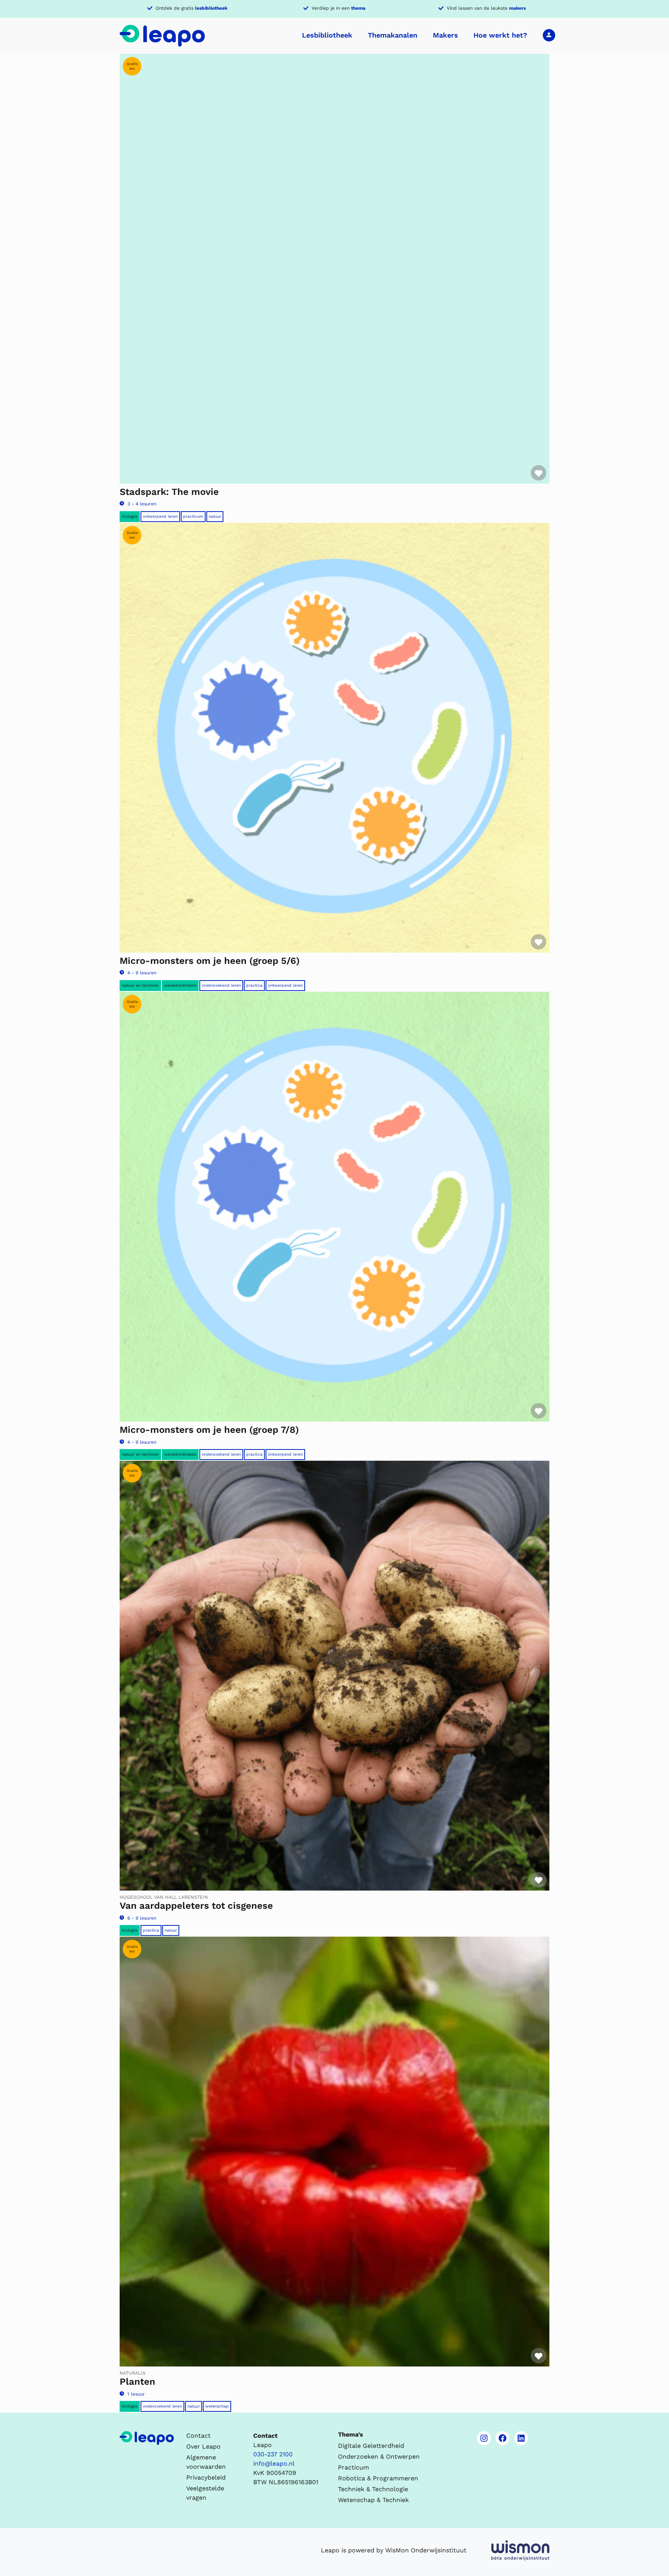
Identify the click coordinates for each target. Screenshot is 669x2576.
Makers (445, 35)
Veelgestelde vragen (205, 2493)
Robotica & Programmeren (378, 2478)
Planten (137, 2382)
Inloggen (549, 35)
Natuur (215, 516)
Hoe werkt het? (500, 35)
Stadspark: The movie (169, 492)
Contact (198, 2436)
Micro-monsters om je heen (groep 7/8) (209, 1430)
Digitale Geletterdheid (371, 2446)
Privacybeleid (206, 2477)
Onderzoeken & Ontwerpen (379, 2457)
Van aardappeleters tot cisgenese (196, 1906)
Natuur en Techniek (140, 985)
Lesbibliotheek (327, 35)
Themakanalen (393, 35)
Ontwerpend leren (160, 516)
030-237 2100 (273, 2454)
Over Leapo (203, 2446)
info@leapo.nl (274, 2464)
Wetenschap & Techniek (373, 2500)
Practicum (193, 516)
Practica (254, 985)
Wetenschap (217, 2406)
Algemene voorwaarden (206, 2462)
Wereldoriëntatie (180, 985)
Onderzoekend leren (221, 985)
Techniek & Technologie (373, 2489)
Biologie (130, 516)
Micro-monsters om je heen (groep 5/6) (210, 961)
